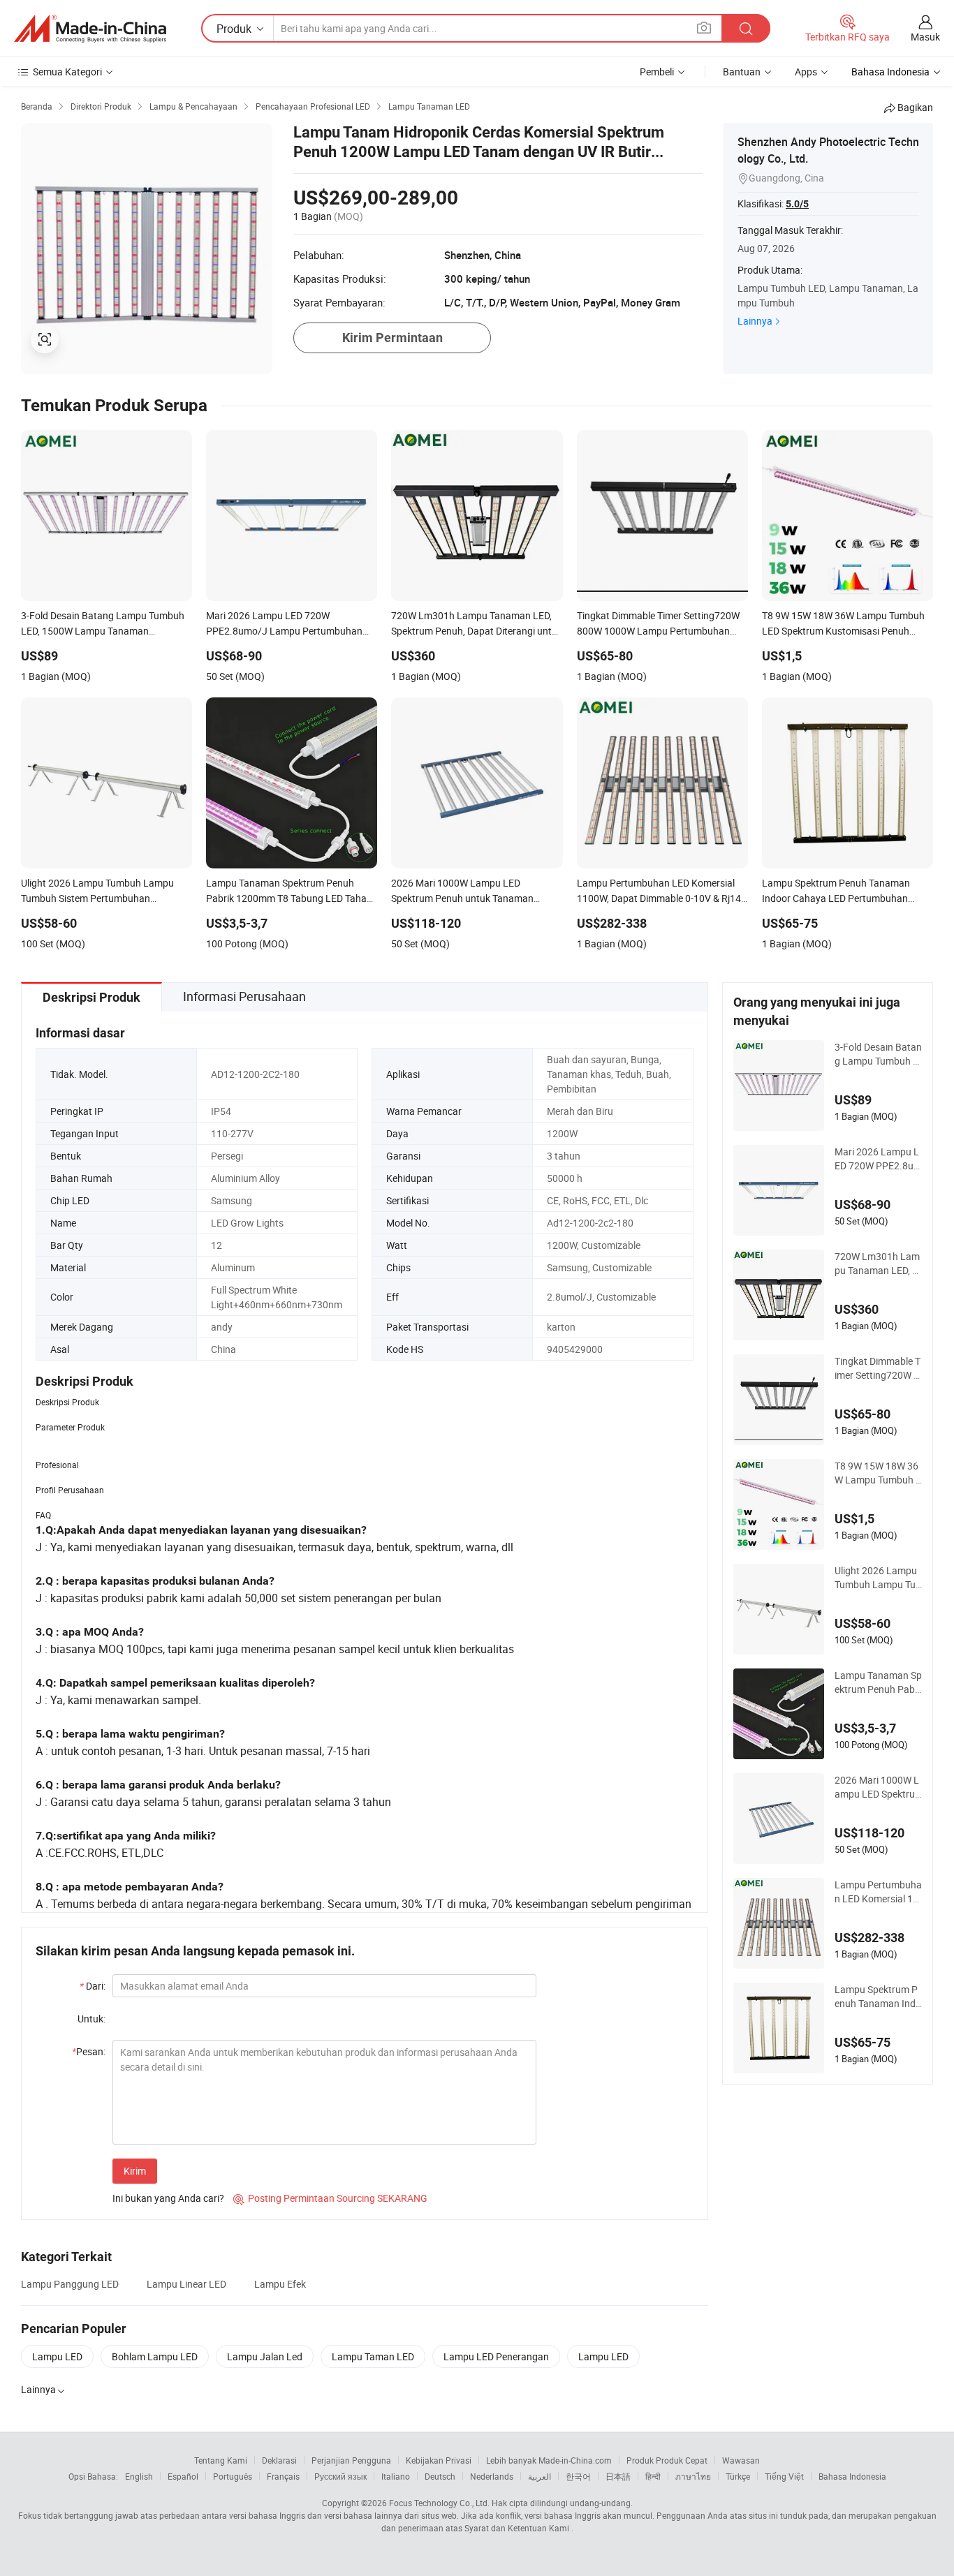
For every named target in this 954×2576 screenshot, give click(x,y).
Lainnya (755, 321)
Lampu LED (57, 2356)
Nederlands (492, 2476)
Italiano (396, 2476)
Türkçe (738, 2476)
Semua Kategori (67, 72)
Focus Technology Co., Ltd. (439, 2503)
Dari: (93, 1986)
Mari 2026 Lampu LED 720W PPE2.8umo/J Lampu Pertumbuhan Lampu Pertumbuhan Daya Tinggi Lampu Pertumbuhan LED (878, 1159)
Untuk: (91, 2019)
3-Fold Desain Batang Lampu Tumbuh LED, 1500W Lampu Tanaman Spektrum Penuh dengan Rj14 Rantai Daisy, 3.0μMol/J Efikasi (878, 1054)
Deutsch (440, 2476)
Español (183, 2476)
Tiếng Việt (784, 2476)
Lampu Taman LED (373, 2356)
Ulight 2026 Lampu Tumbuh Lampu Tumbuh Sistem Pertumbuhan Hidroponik (878, 1578)
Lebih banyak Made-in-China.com (549, 2460)
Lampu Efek (280, 2284)
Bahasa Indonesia (852, 2476)
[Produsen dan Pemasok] (90, 29)
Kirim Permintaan (392, 338)
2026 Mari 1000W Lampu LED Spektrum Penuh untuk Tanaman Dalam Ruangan (878, 1787)
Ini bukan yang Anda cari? (168, 2198)
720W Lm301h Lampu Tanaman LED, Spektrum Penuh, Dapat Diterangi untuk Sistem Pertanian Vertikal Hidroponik (878, 1264)
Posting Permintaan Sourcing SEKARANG (330, 2198)
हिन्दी (653, 2476)
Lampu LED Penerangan (496, 2356)
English (139, 2476)
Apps (806, 72)
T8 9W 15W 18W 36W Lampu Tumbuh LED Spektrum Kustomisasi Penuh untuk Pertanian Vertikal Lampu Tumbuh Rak (878, 1473)
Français (283, 2476)
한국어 (578, 2476)
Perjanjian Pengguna (351, 2460)
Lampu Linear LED (186, 2284)
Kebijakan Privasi (439, 2460)
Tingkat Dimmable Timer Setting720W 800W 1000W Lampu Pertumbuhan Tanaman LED (878, 1368)
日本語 (618, 2476)
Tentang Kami (221, 2460)
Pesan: (89, 2051)
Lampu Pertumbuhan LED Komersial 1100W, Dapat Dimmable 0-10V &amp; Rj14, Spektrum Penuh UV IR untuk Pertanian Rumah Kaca (878, 1892)
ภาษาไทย (693, 2476)
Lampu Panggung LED (70, 2284)
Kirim (135, 2171)
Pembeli (657, 72)
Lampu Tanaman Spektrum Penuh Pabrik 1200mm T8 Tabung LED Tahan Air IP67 (878, 1682)
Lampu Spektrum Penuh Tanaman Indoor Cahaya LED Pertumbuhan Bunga (878, 1997)
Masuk (925, 37)
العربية (540, 2476)
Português (233, 2476)
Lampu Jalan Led (265, 2356)
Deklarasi (279, 2460)
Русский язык (340, 2476)
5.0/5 (797, 204)
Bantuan (742, 72)
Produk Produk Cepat (667, 2460)
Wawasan (741, 2460)
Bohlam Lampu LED (155, 2356)
